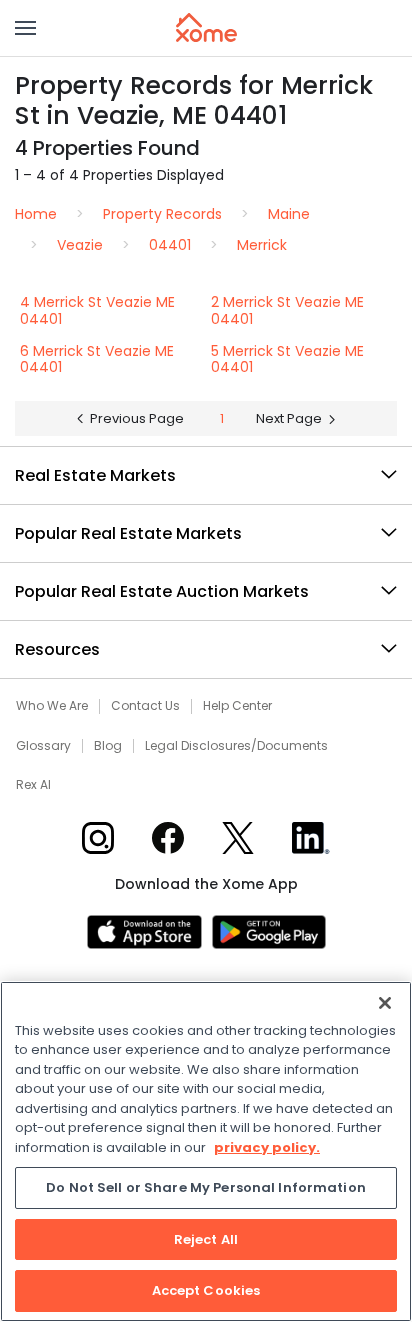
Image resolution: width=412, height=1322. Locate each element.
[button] (25, 28)
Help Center (237, 706)
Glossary (43, 746)
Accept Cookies (206, 1290)
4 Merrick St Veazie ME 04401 (97, 310)
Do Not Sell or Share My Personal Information (206, 1187)
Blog (108, 746)
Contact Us (145, 706)
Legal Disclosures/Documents (236, 746)
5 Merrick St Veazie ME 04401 (287, 359)
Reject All (206, 1239)
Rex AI (33, 785)
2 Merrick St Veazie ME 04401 (287, 310)
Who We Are (52, 706)
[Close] (385, 1003)
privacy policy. (267, 1147)
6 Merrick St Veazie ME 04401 (97, 359)
